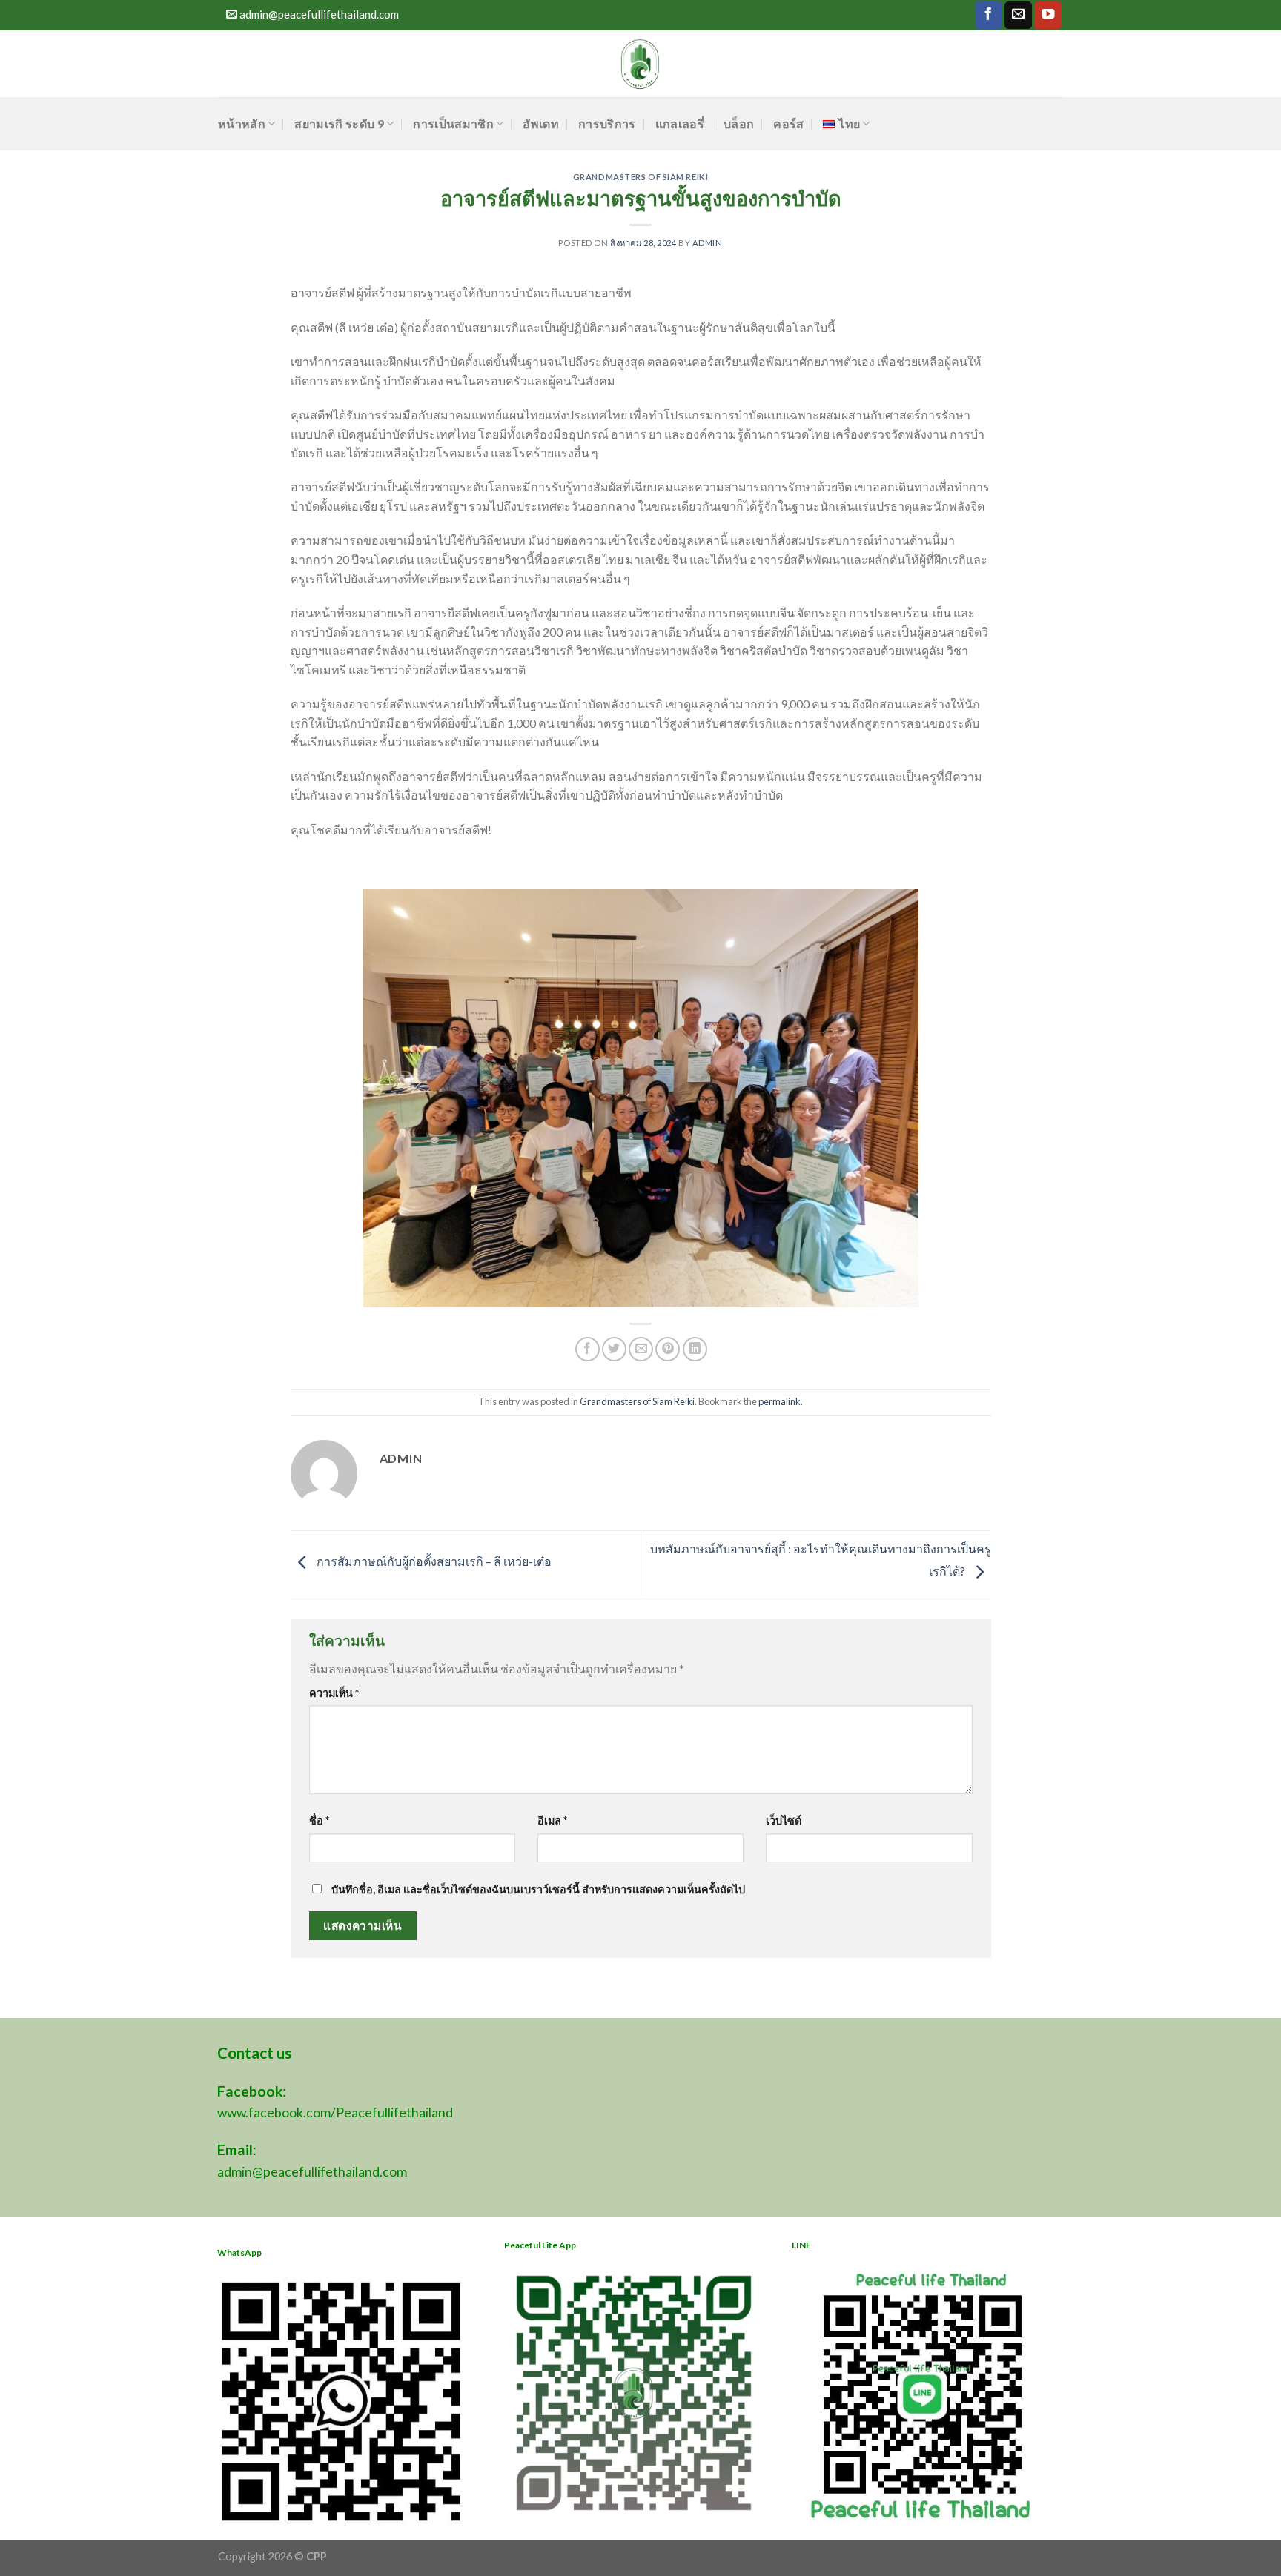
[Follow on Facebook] (989, 15)
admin (708, 243)
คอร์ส (788, 123)
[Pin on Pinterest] (668, 1349)
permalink (779, 1401)
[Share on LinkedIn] (695, 1349)
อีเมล (552, 1820)
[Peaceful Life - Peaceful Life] (641, 64)
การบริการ (607, 123)
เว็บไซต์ (784, 1820)
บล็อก (739, 123)
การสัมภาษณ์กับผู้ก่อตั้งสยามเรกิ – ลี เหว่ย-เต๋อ (433, 1561)
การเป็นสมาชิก (453, 123)
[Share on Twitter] (614, 1349)
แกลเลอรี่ (680, 123)
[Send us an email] (1018, 15)
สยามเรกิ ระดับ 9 (339, 123)
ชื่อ (319, 1820)
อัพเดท (541, 123)
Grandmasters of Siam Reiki (641, 177)
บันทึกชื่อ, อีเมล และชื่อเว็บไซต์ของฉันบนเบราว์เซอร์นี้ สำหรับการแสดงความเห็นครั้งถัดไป (538, 1889)
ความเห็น (334, 1693)
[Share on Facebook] (587, 1349)
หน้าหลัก (242, 123)
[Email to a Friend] (641, 1349)
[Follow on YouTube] (1048, 15)
